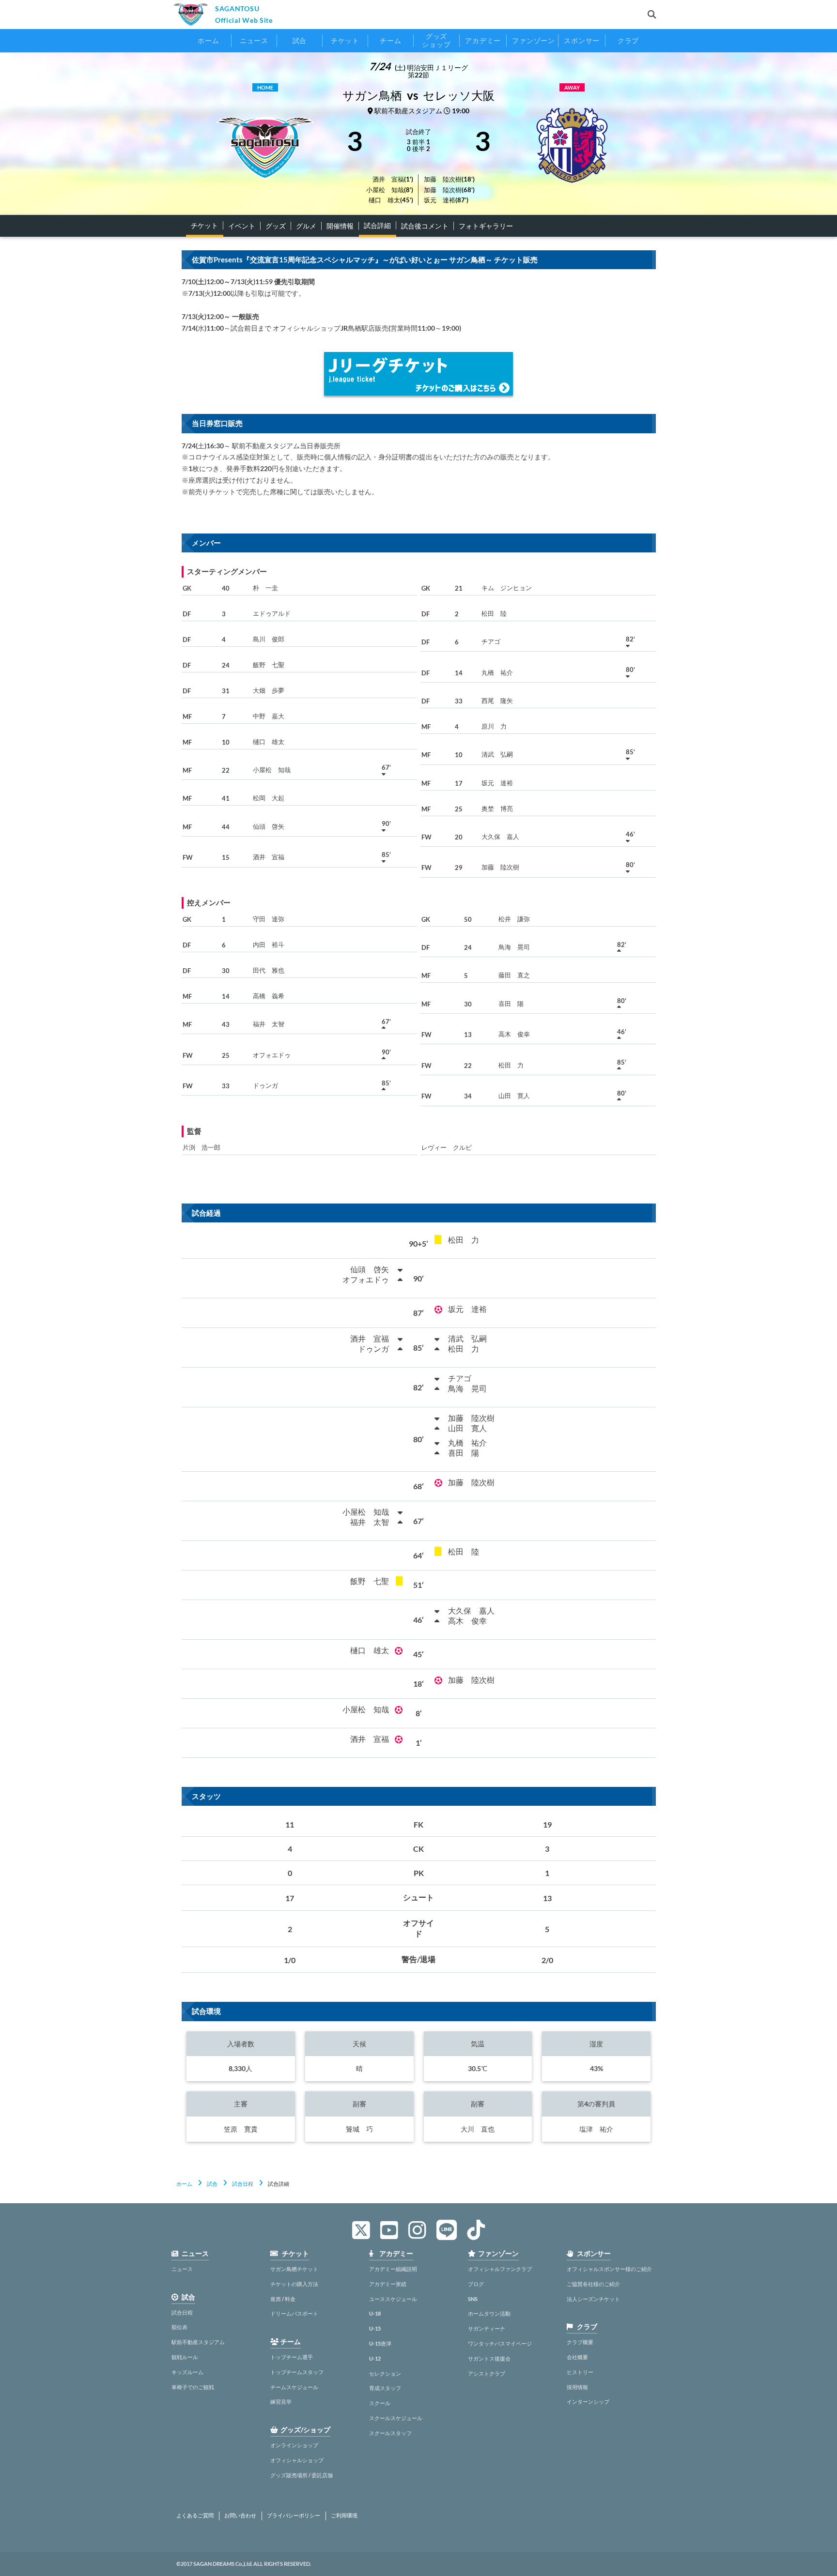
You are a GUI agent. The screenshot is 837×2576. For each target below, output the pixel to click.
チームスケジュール (294, 2387)
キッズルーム (187, 2372)
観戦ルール (185, 2357)
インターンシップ (588, 2401)
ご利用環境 (344, 2515)
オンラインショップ (294, 2445)
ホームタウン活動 (489, 2313)
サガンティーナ (487, 2328)
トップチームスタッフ (297, 2372)
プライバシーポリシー (294, 2515)
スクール (380, 2403)
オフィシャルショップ (297, 2460)
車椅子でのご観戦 (193, 2387)
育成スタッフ (385, 2388)
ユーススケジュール (393, 2299)
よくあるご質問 (195, 2515)
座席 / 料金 (283, 2299)
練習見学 (281, 2401)
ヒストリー (580, 2372)
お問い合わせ (240, 2515)
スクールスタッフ (390, 2433)
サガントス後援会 (489, 2358)
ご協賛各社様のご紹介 (593, 2284)
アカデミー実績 (388, 2284)
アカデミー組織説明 (393, 2269)
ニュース (182, 2269)
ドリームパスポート (294, 2313)
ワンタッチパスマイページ (500, 2343)
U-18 (375, 2313)
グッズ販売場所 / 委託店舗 (302, 2475)
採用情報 (577, 2387)
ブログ (476, 2284)
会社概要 (577, 2357)
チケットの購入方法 (294, 2284)
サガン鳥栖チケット (294, 2269)
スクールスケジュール (396, 2418)
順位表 (179, 2327)
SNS (473, 2299)
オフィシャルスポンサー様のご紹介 (609, 2269)
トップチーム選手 (292, 2357)
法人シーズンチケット (593, 2299)
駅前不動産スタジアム (198, 2342)
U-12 (375, 2358)
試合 (212, 2184)
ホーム (184, 2184)
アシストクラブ (487, 2373)
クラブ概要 (580, 2342)
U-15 (375, 2328)
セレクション (385, 2373)
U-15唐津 (380, 2343)
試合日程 (243, 2184)
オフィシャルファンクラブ (500, 2269)
